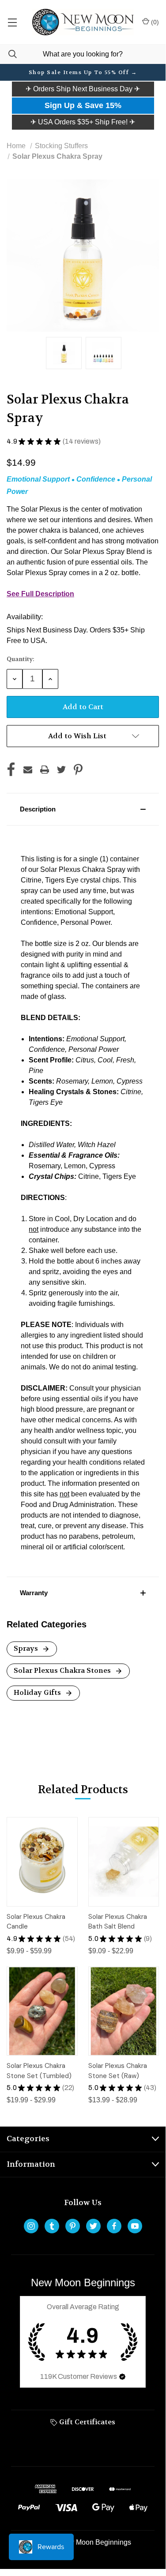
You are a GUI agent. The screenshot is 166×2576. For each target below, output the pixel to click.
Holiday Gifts (38, 1692)
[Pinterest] (78, 770)
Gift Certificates (86, 2422)
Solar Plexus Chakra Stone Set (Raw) (118, 2071)
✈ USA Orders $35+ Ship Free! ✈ (83, 122)
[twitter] (93, 2226)
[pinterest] (73, 2226)
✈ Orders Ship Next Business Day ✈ (83, 89)
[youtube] (135, 2226)
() (154, 22)
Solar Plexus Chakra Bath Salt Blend (118, 1922)
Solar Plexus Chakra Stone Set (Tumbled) (39, 2071)
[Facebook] (11, 770)
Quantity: (21, 659)
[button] (83, 89)
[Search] (8, 54)
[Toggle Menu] (12, 22)
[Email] (28, 770)
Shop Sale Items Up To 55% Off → (83, 72)
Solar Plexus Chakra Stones (63, 1670)
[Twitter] (61, 770)
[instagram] (31, 2226)
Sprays (27, 1648)
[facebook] (114, 2226)
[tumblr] (52, 2226)
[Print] (45, 770)
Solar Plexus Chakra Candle (36, 1922)
